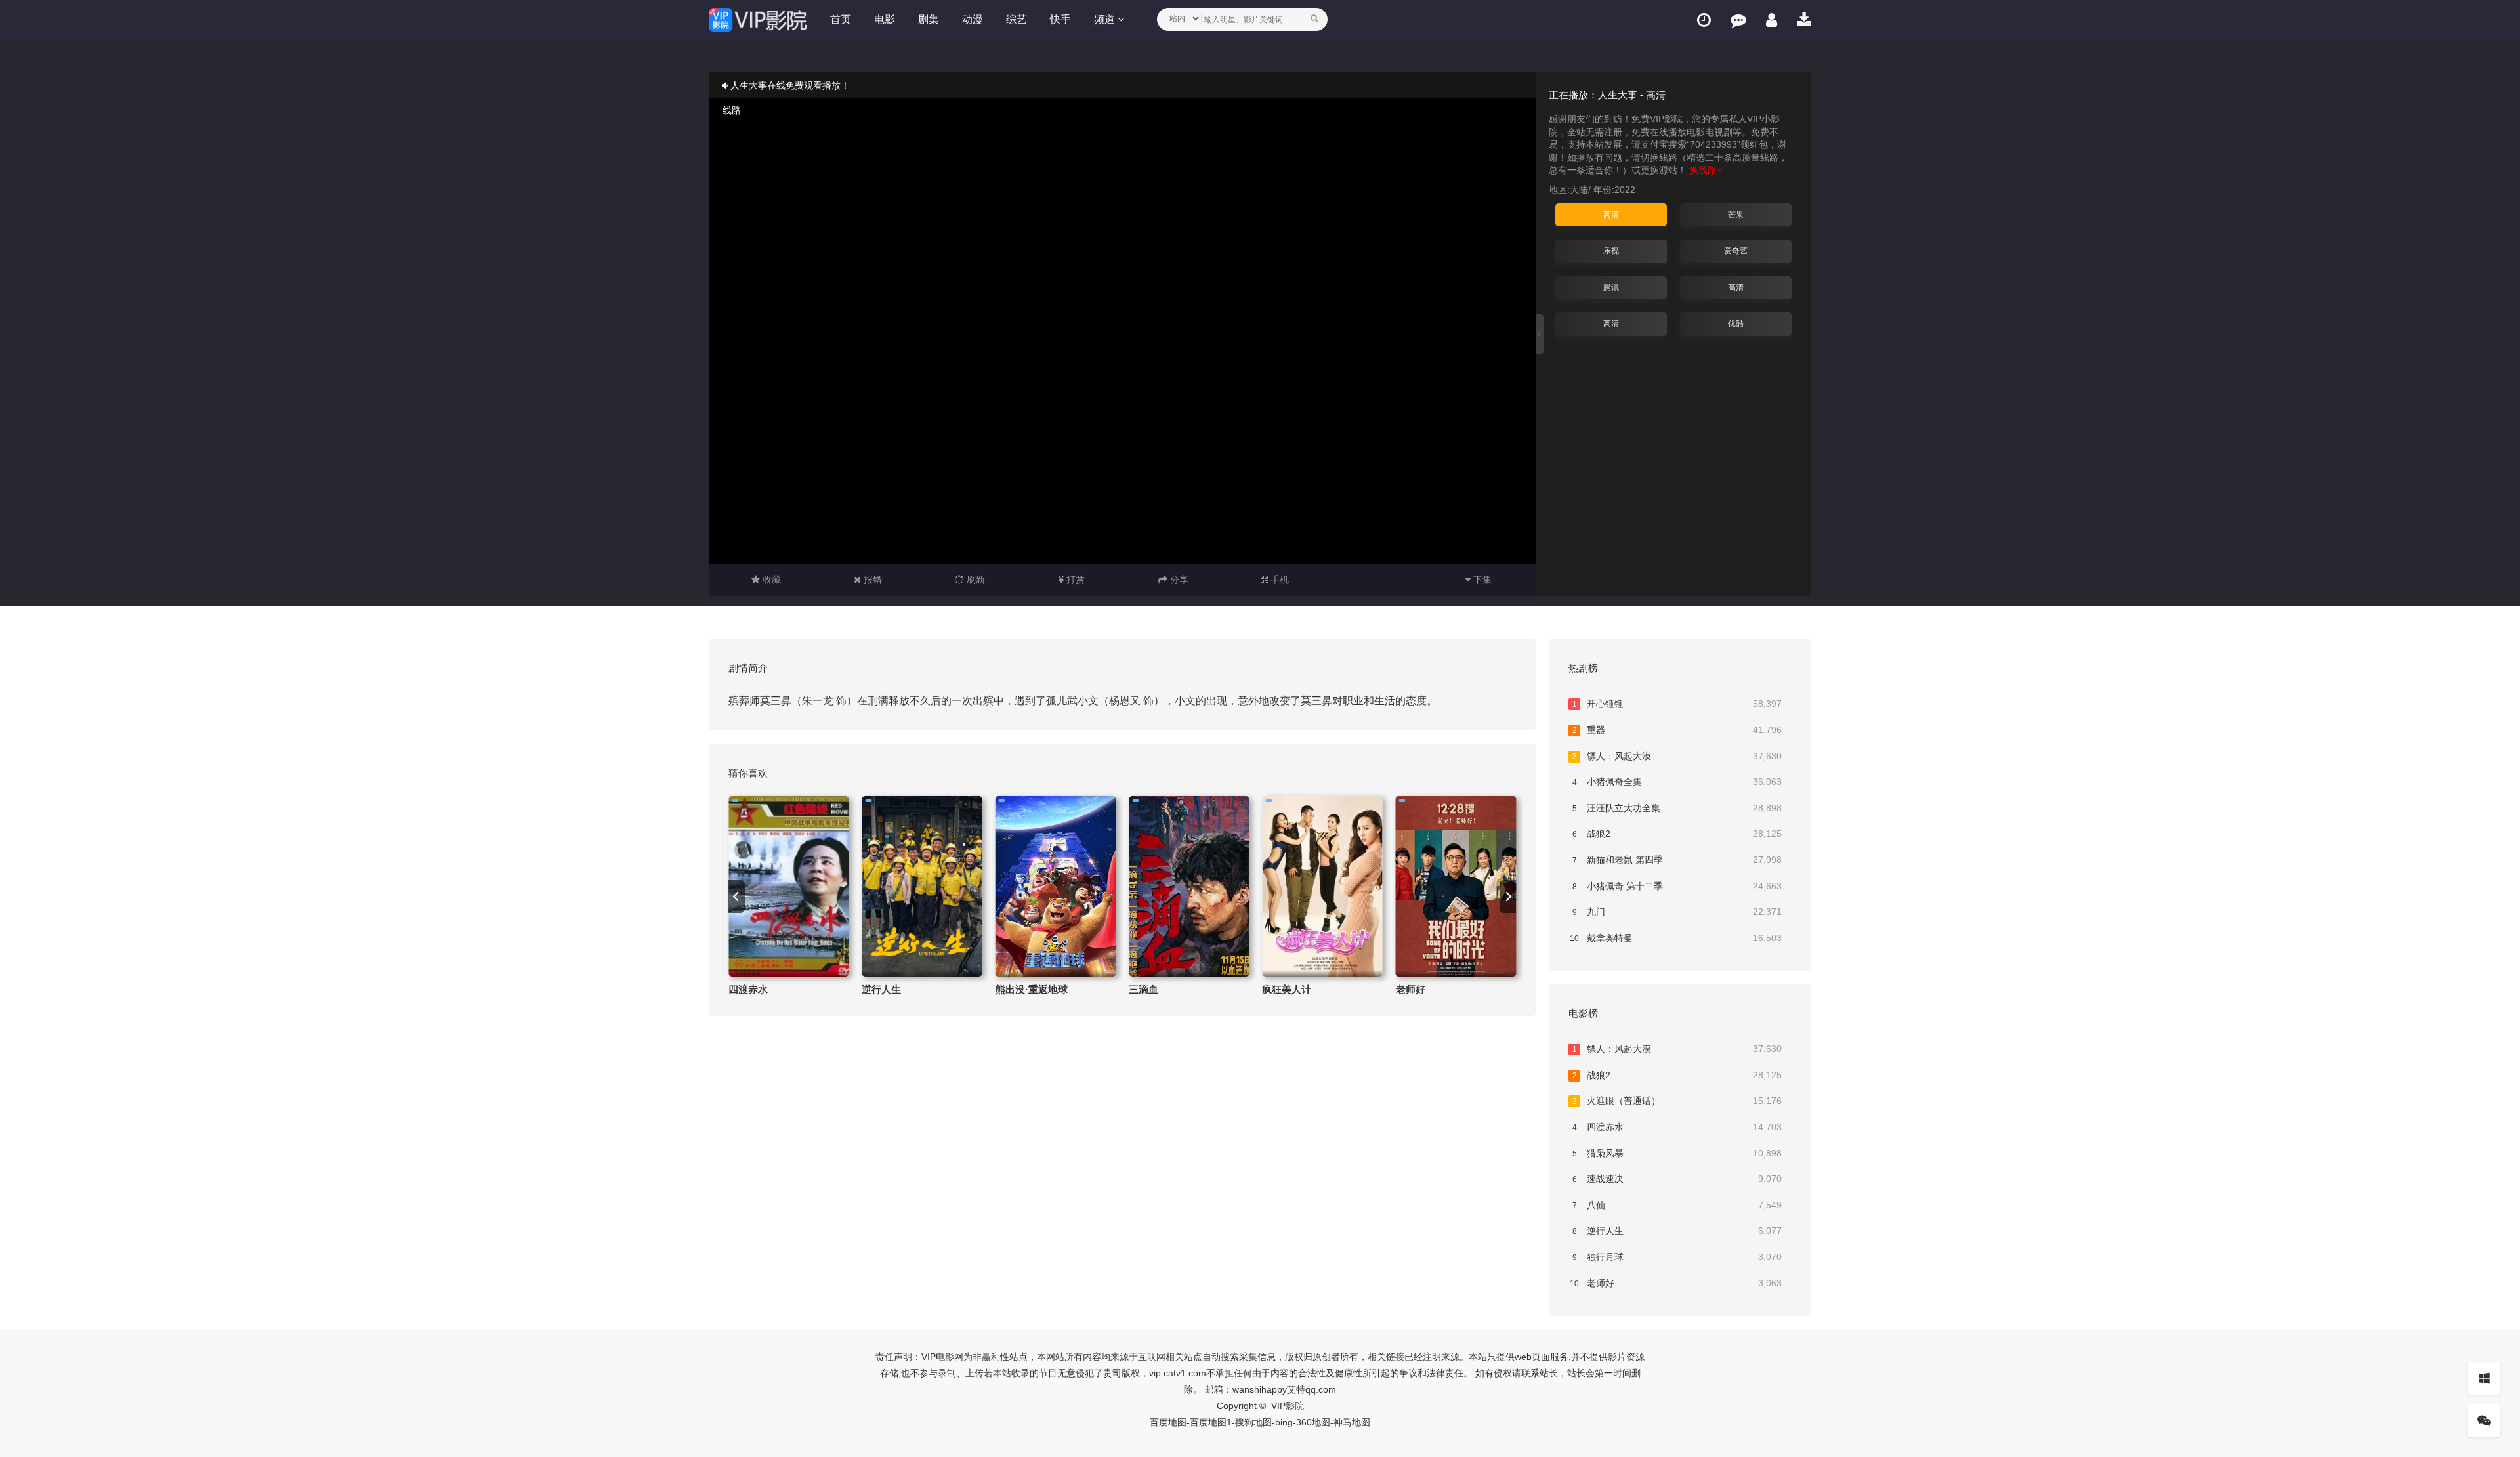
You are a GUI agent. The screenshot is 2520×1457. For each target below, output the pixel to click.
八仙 (1677, 1205)
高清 (1611, 215)
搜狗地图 (1253, 1422)
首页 (841, 19)
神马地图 (1352, 1422)
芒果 (1736, 215)
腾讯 (1611, 287)
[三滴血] (1189, 886)
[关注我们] (2484, 1421)
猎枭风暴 (1677, 1153)
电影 (885, 19)
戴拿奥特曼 (1676, 938)
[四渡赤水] (788, 886)
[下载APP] (1804, 20)
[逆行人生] (922, 886)
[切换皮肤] (2484, 1378)
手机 (1278, 580)
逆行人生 (881, 989)
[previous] (737, 897)
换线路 (1703, 170)
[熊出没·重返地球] (1056, 886)
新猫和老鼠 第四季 (1677, 860)
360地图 (1313, 1422)
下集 (1481, 580)
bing (1284, 1422)
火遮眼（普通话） (1677, 1101)
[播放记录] (1704, 20)
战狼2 (1677, 834)
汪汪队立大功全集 (1677, 808)
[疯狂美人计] (1322, 886)
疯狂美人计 (1287, 989)
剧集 (929, 19)
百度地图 (1168, 1422)
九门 (1677, 912)
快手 (1060, 19)
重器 (1677, 730)
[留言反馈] (1738, 20)
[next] (1508, 897)
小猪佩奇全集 (1677, 782)
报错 (871, 580)
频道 (1106, 19)
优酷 (1736, 324)
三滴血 (1144, 989)
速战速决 (1677, 1179)
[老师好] (1456, 886)
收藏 (770, 580)
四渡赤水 (748, 989)
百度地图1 (1211, 1422)
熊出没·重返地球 (1032, 989)
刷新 (975, 580)
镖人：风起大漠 (1677, 756)
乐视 (1611, 251)
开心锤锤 (1677, 704)
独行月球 (1677, 1257)
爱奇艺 (1736, 251)
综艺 (1017, 19)
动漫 (973, 19)
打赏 (1074, 580)
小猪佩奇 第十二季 (1677, 886)
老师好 (1411, 989)
